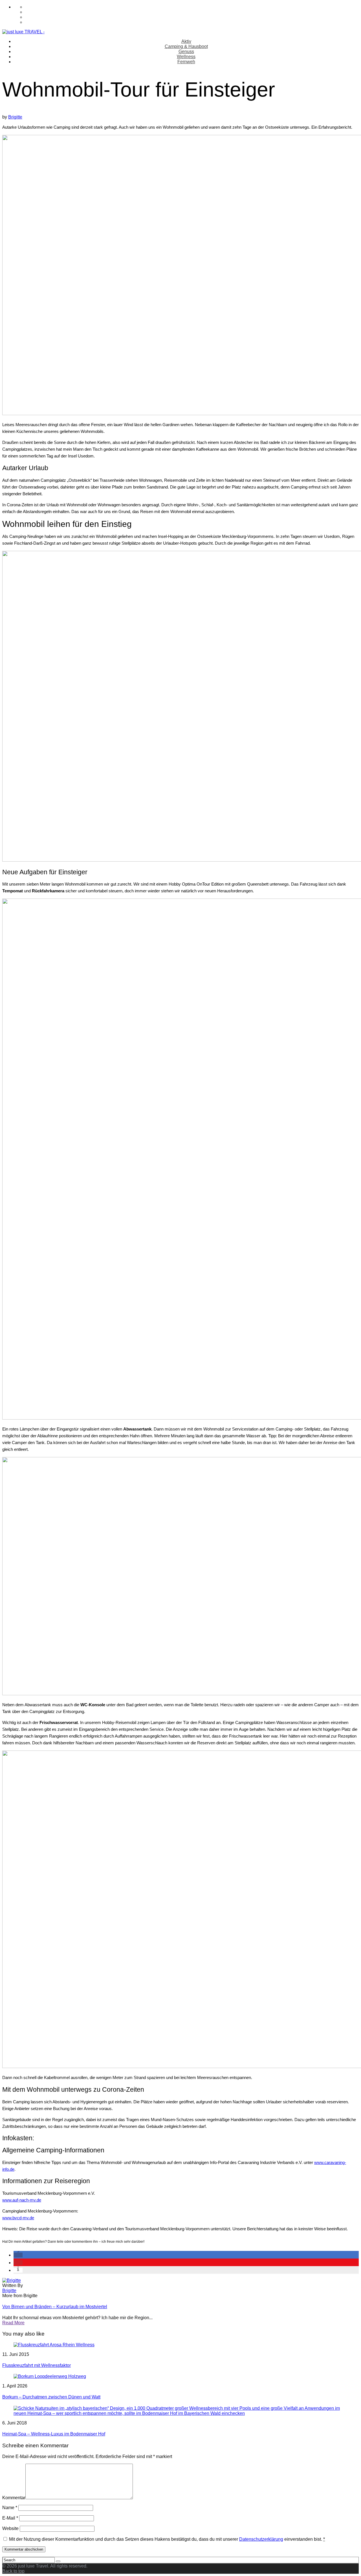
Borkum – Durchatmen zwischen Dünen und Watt (51, 2397)
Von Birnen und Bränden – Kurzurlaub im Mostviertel (55, 2307)
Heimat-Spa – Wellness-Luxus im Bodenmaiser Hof (54, 2434)
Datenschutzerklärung (261, 2539)
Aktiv (186, 41)
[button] (18, 2255)
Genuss (186, 52)
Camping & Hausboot (186, 46)
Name (10, 2508)
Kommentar (14, 2498)
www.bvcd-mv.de (18, 2218)
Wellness (186, 57)
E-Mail (10, 2518)
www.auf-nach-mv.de (22, 2200)
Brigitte (15, 117)
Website (10, 2528)
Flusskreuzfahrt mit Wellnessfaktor (37, 2365)
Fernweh (186, 62)
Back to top (13, 2571)
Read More (13, 2323)
